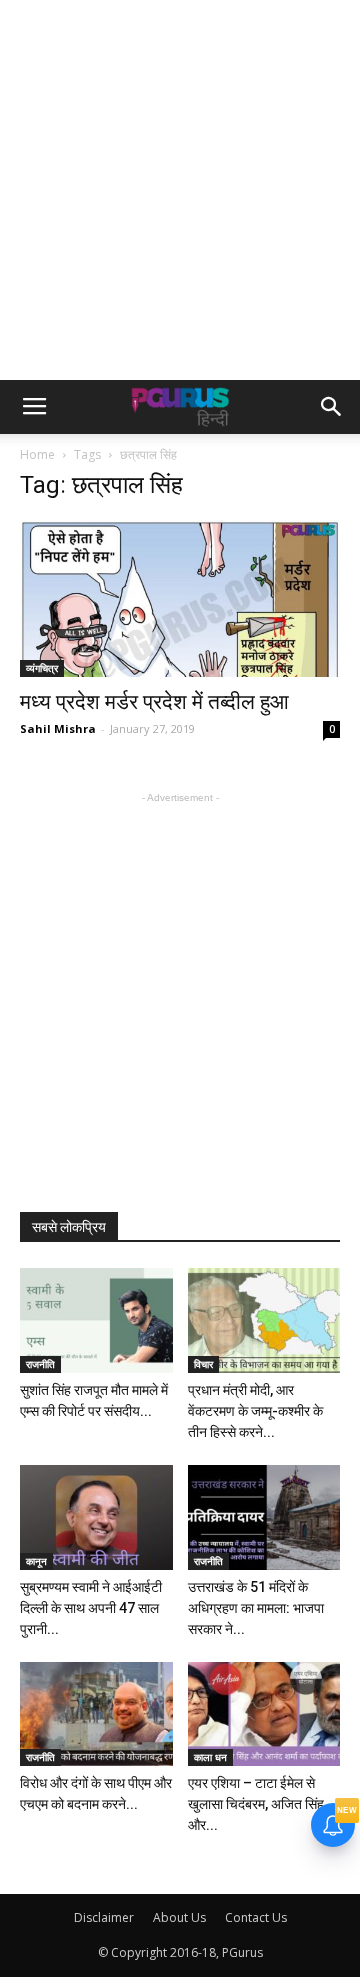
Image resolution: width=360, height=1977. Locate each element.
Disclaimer (104, 1917)
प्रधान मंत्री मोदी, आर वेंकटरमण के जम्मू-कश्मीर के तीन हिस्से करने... (255, 1411)
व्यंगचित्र (42, 668)
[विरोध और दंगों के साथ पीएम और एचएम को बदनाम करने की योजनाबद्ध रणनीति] (96, 1714)
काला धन (210, 1757)
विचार (203, 1364)
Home (37, 454)
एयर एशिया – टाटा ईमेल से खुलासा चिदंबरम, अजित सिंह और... (256, 1804)
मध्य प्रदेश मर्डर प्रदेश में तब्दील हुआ (154, 702)
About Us (179, 1917)
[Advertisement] (180, 190)
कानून (36, 1561)
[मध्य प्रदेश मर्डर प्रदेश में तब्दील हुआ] (180, 598)
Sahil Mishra (58, 728)
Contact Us (256, 1917)
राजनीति (40, 1364)
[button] (332, 407)
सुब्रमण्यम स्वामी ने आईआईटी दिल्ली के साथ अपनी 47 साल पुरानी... (91, 1608)
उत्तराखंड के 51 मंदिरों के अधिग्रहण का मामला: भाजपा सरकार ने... (256, 1608)
